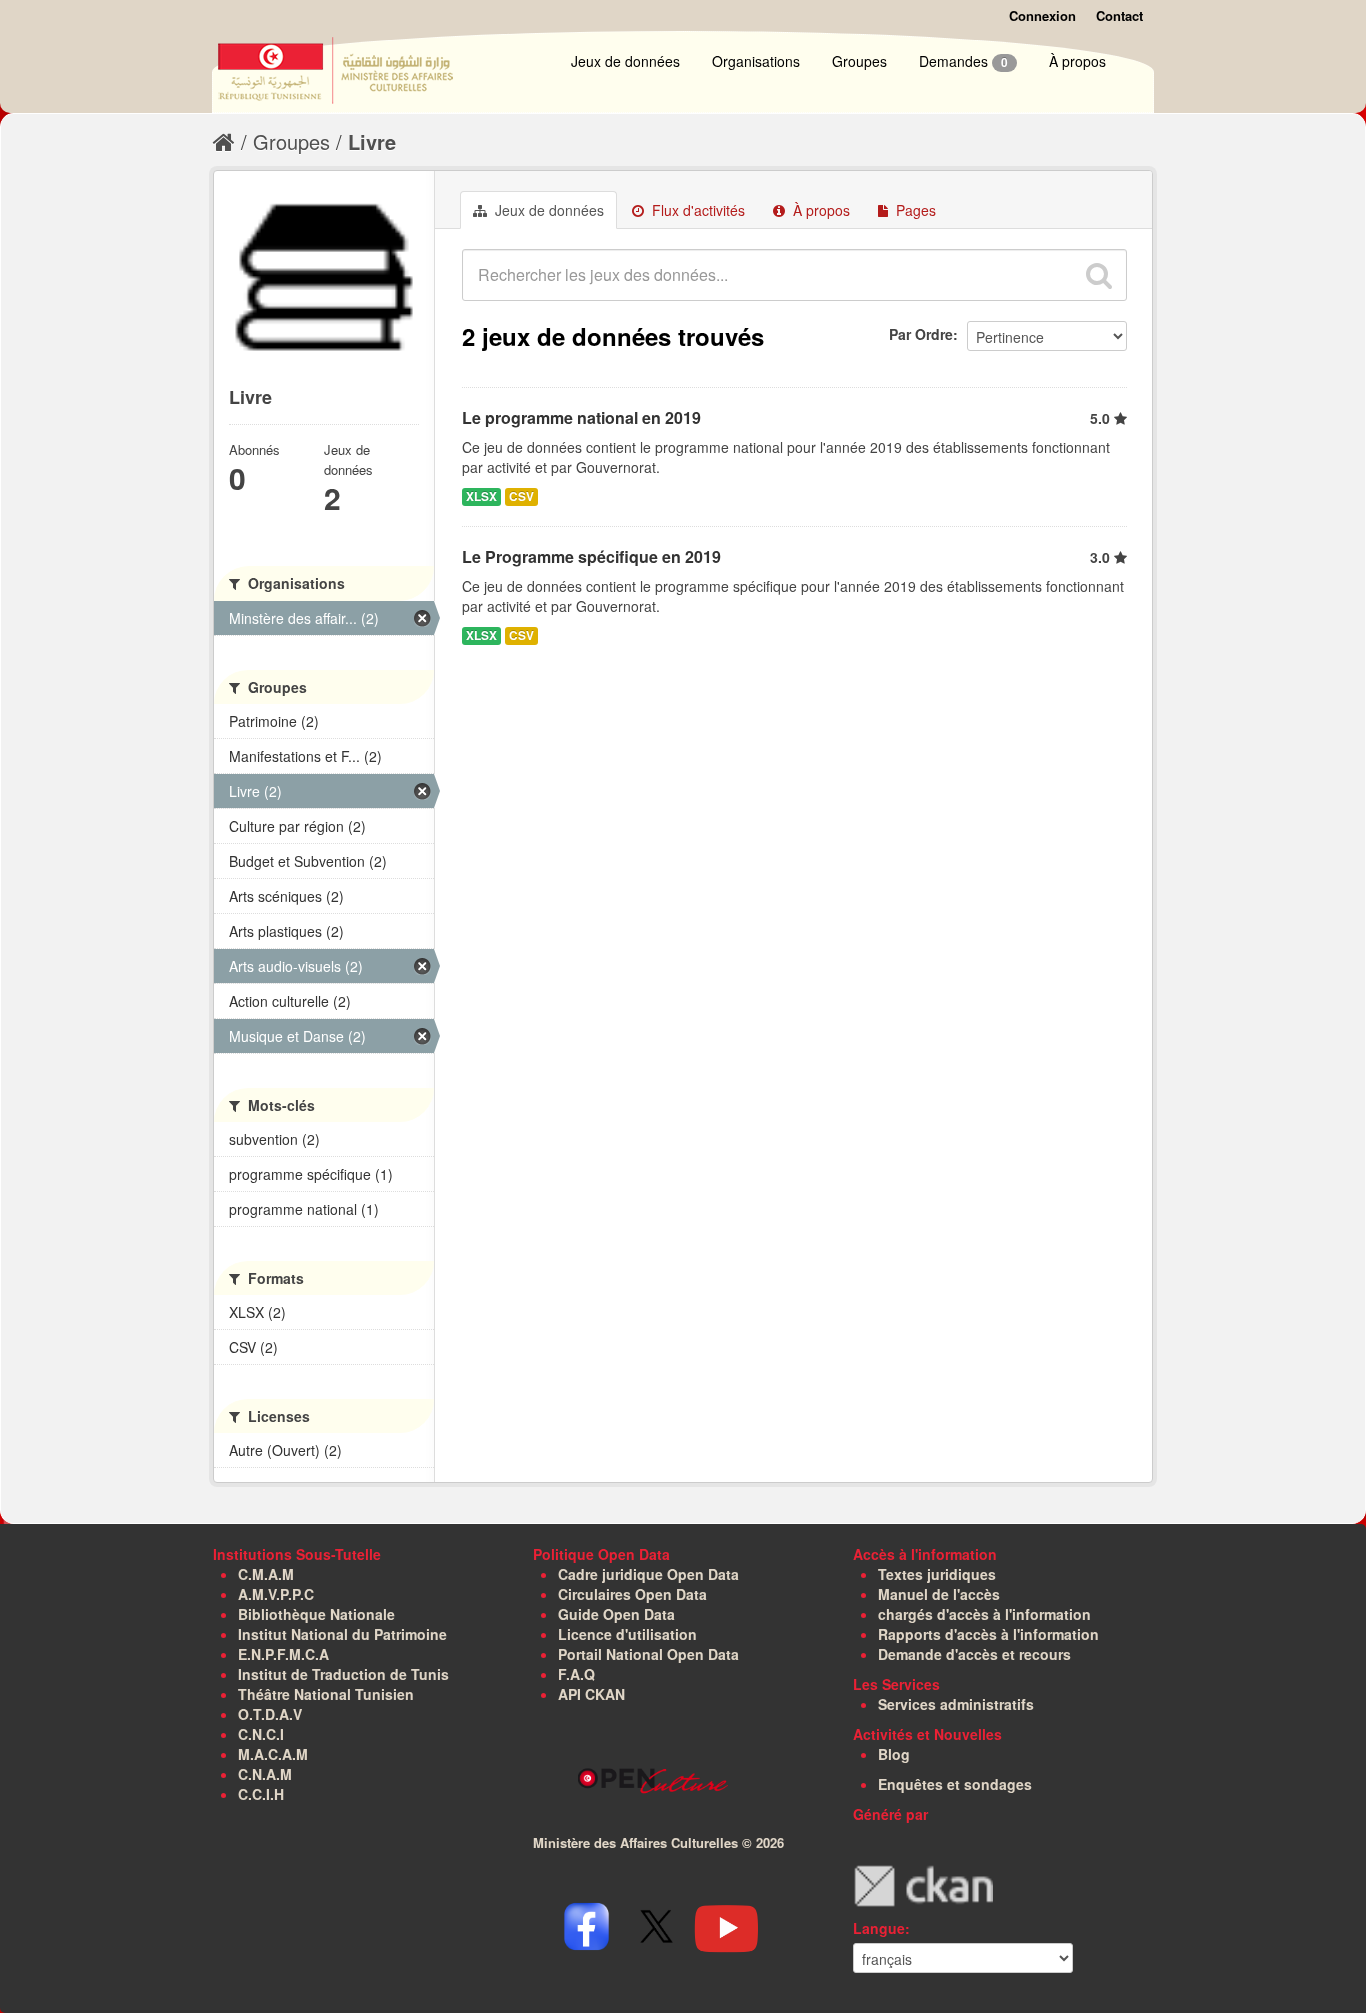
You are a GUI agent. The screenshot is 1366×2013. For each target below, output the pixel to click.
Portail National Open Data (648, 1654)
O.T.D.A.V (270, 1714)
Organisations (756, 61)
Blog (894, 1754)
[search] (1099, 275)
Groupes (859, 61)
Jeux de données (625, 61)
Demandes (963, 61)
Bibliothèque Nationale (316, 1614)
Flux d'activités (696, 210)
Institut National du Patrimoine (342, 1634)
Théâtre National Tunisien (326, 1694)
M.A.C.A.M (273, 1754)
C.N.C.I (261, 1734)
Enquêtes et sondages (955, 1784)
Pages (914, 210)
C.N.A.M (265, 1774)
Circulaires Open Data (632, 1594)
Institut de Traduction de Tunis (343, 1674)
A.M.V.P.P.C (276, 1594)
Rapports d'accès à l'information (988, 1634)
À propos (1077, 61)
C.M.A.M (266, 1574)
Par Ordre (921, 334)
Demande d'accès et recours (974, 1654)
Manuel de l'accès (939, 1594)
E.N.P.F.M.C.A (283, 1654)
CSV (521, 496)
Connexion (1042, 15)
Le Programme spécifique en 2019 (591, 556)
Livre (372, 141)
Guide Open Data (616, 1614)
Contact (1119, 15)
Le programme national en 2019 (581, 417)
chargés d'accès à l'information (984, 1614)
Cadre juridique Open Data (648, 1574)
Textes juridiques (937, 1574)
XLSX (481, 496)
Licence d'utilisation (627, 1634)
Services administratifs (956, 1704)
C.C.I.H (261, 1794)
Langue (879, 1928)
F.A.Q (576, 1674)
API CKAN (591, 1694)
